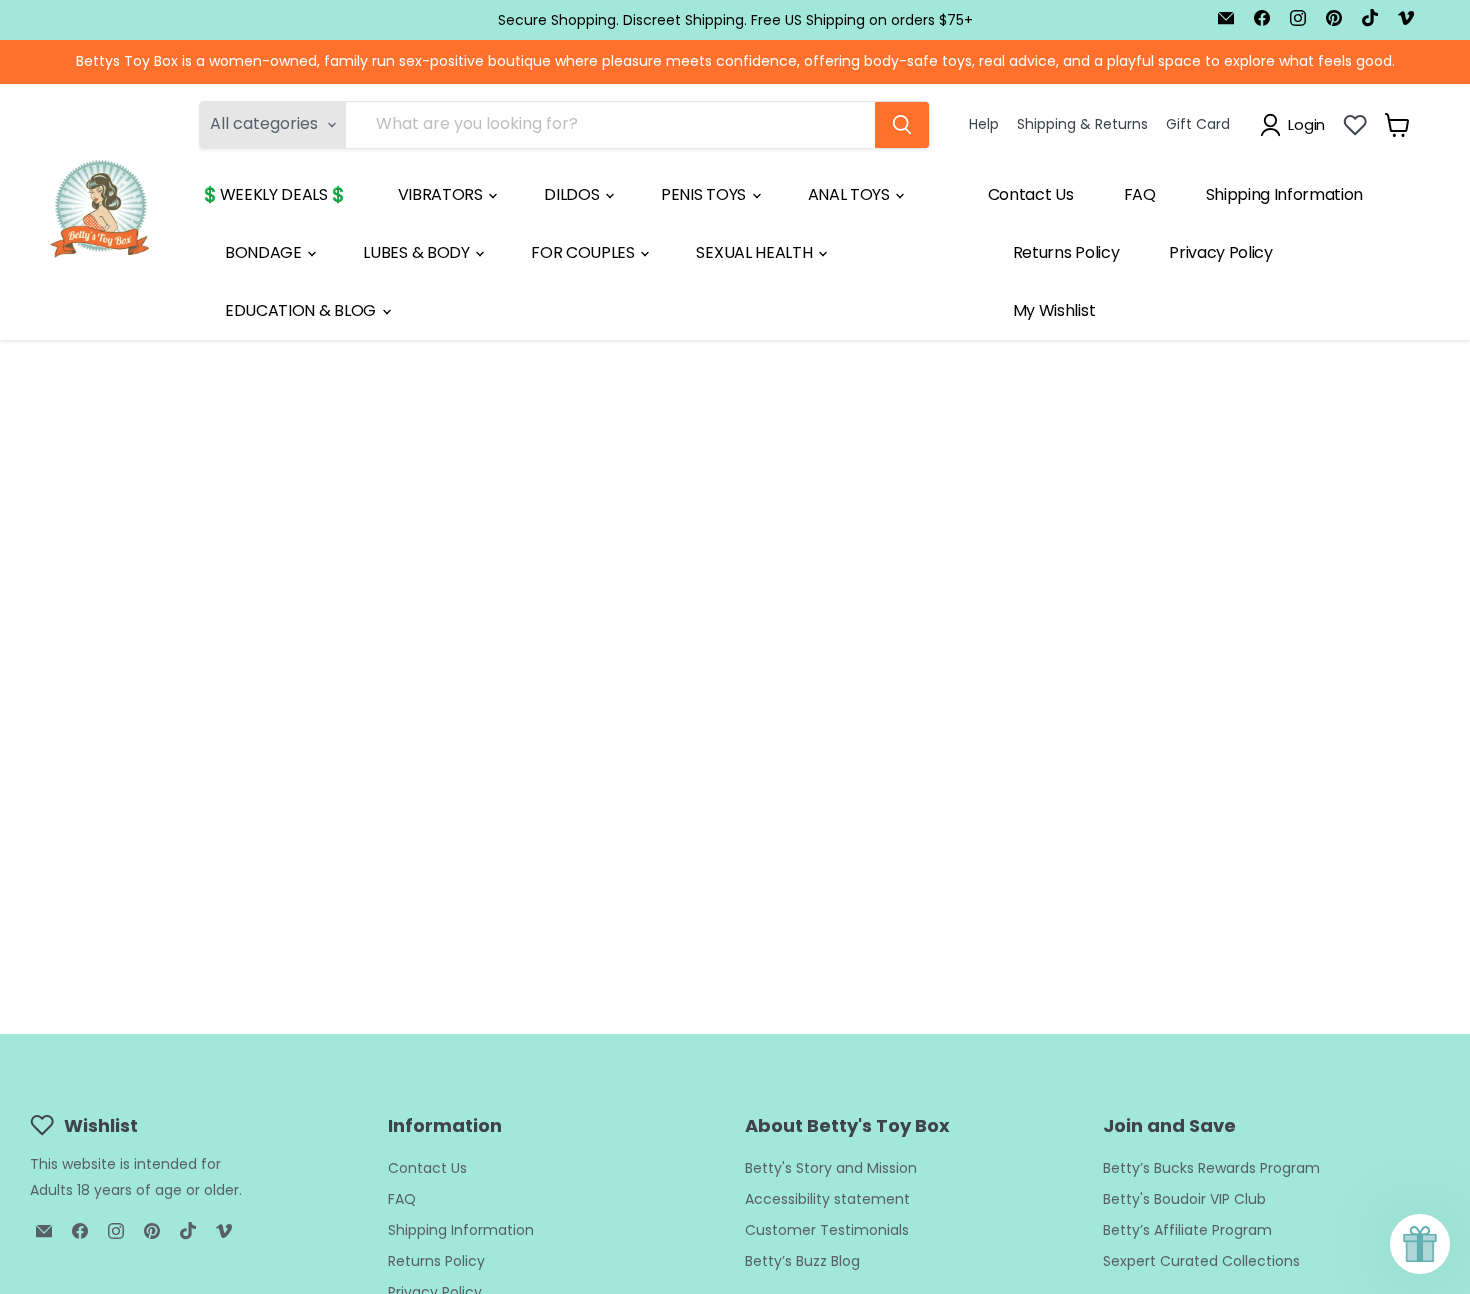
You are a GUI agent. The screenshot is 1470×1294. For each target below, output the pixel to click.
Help (984, 124)
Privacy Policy (1221, 252)
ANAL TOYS (851, 194)
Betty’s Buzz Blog (802, 1261)
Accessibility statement (827, 1199)
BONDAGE (265, 252)
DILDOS (573, 194)
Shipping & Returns (1082, 124)
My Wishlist (1054, 310)
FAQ (1140, 194)
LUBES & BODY (418, 252)
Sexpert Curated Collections (1201, 1261)
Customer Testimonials (827, 1230)
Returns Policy (1066, 252)
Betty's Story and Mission (831, 1168)
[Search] (902, 125)
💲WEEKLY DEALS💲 (274, 194)
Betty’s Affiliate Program (1187, 1230)
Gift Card (1198, 124)
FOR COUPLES (584, 252)
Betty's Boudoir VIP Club (1184, 1199)
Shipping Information (1285, 194)
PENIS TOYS (705, 194)
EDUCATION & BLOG (302, 310)
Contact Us (1031, 194)
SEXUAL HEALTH (756, 252)
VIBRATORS (442, 194)
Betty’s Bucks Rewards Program (1211, 1168)
